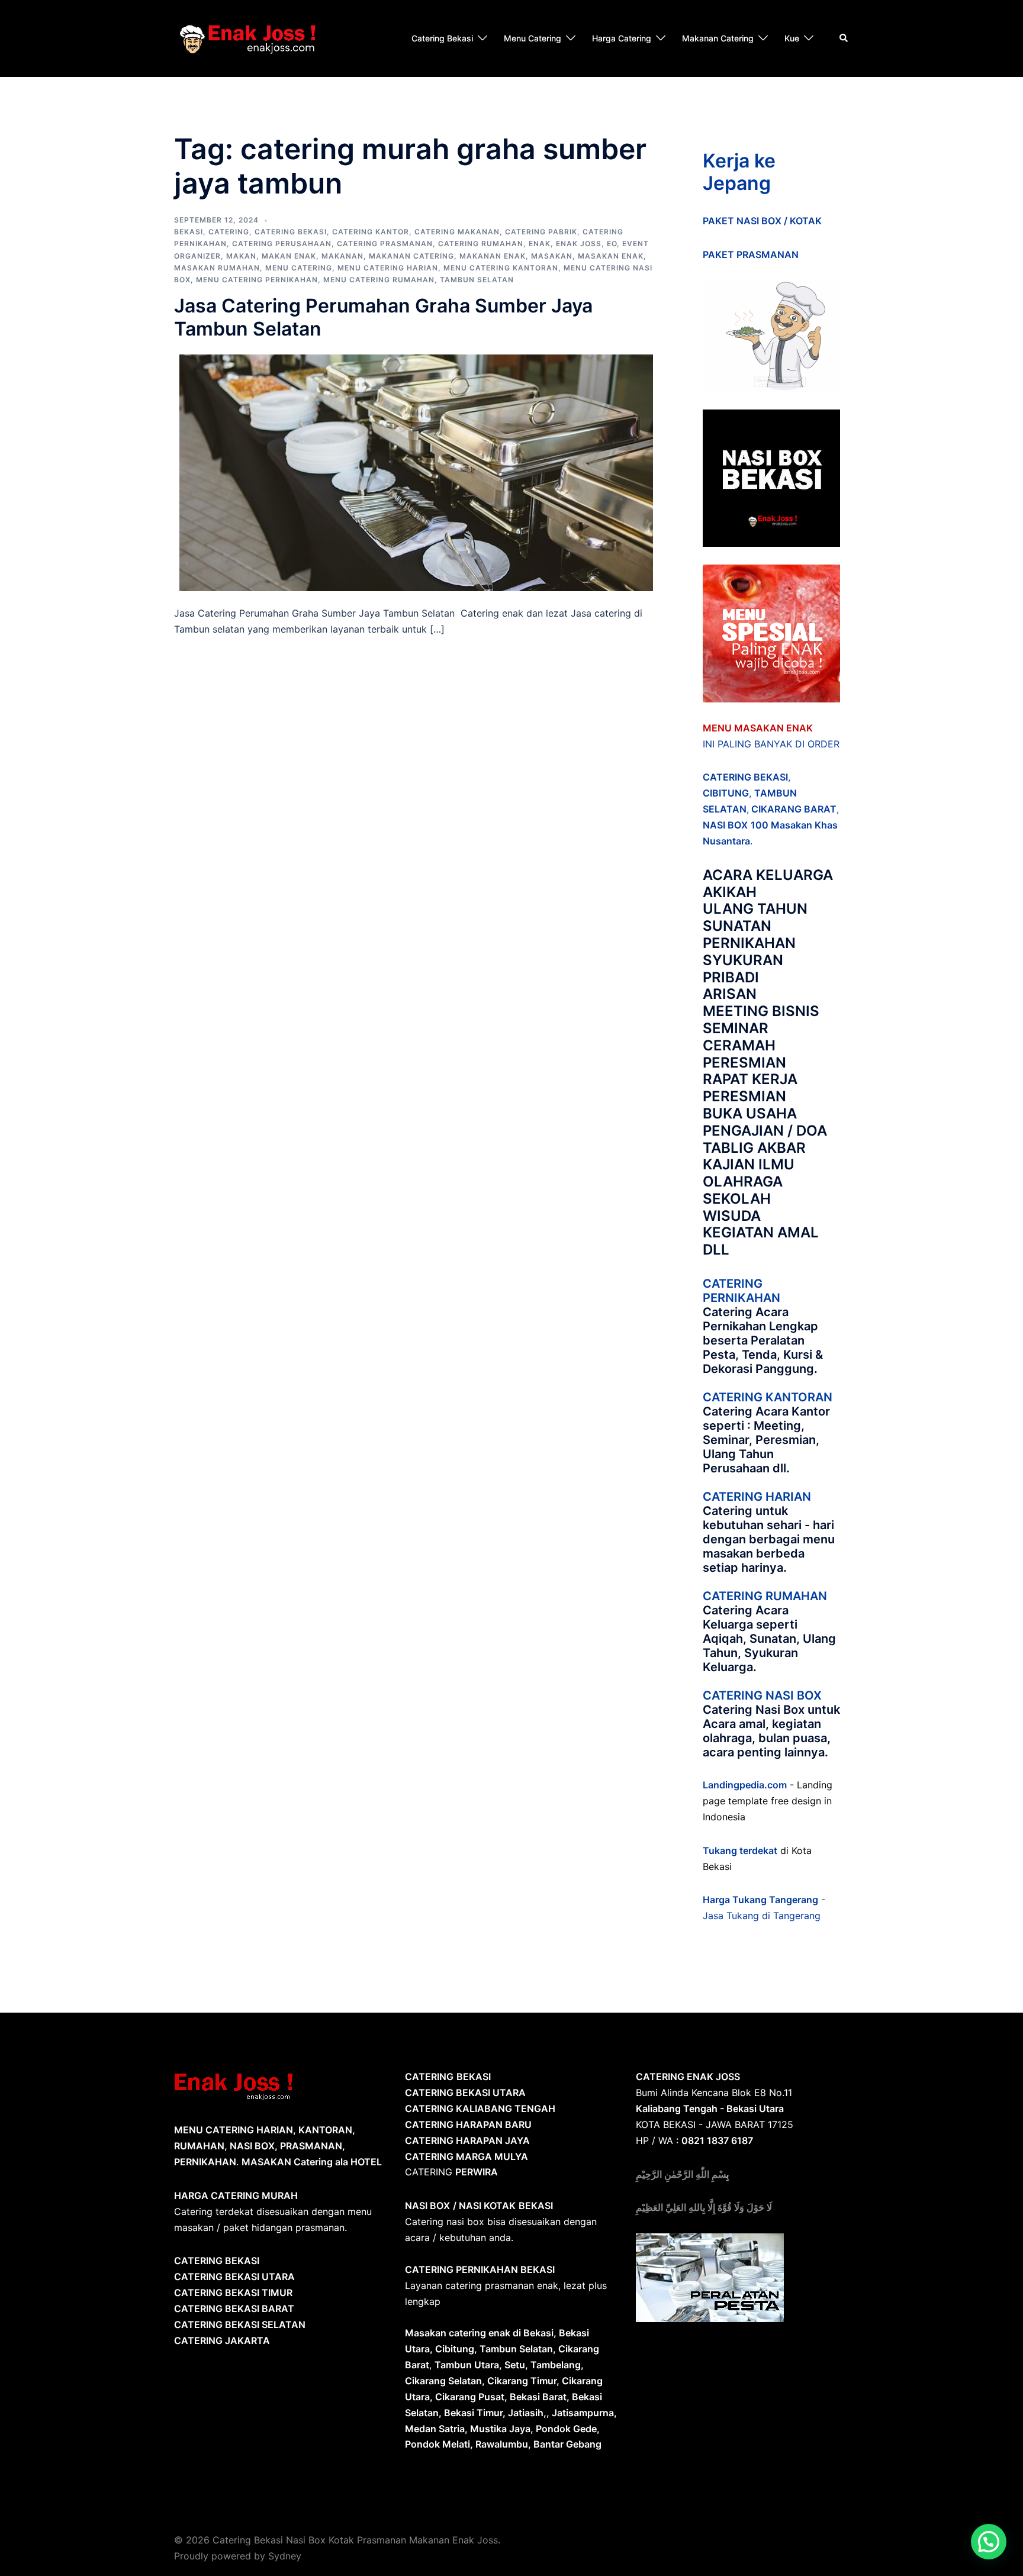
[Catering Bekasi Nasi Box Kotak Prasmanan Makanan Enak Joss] (248, 37)
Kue (792, 38)
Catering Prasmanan (385, 244)
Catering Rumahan (481, 244)
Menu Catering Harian (388, 268)
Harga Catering (622, 38)
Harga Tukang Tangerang (760, 1900)
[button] (989, 2542)
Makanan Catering (718, 38)
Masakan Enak (611, 256)
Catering (229, 232)
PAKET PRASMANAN (751, 254)
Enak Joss (579, 244)
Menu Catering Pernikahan (257, 280)
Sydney (285, 2556)
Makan (241, 256)
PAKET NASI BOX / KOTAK (762, 221)
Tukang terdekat (740, 1850)
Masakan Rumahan (217, 268)
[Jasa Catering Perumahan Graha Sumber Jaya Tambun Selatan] (416, 472)
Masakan (552, 256)
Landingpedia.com (745, 1785)
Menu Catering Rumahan (379, 280)
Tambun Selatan (477, 280)
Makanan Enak (493, 256)
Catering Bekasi (442, 38)
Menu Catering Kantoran (501, 268)
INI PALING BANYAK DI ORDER (771, 744)
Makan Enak (289, 256)
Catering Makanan (457, 232)
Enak (540, 244)
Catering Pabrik (541, 232)
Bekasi (189, 232)
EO (612, 244)
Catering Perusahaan (282, 244)
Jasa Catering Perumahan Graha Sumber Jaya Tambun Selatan (383, 317)
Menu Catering (533, 38)
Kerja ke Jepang (739, 172)
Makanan (342, 256)
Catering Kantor (371, 232)
